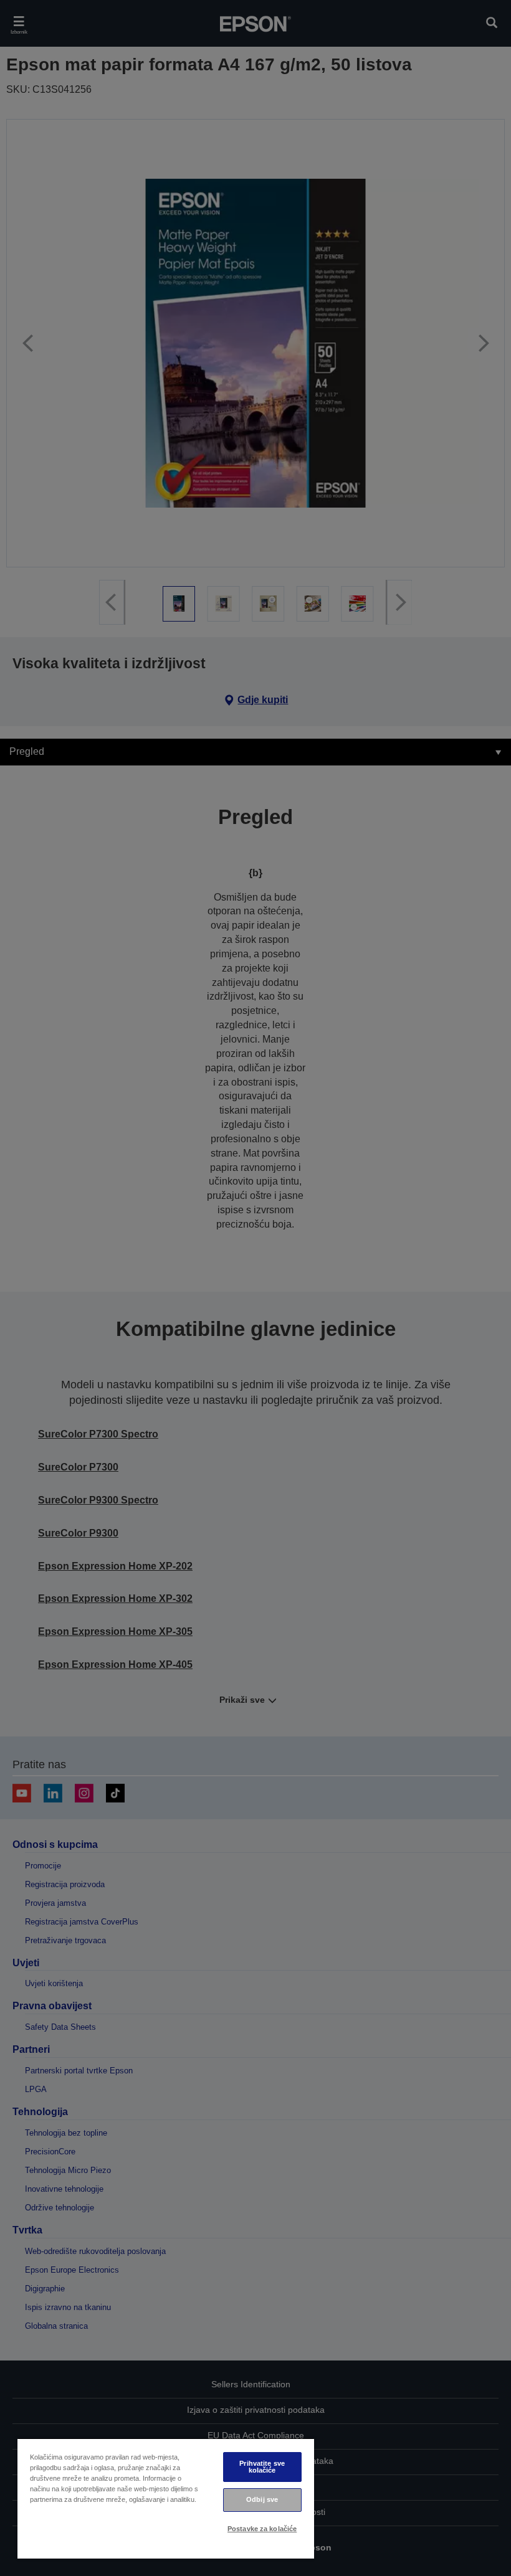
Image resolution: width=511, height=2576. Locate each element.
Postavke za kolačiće (262, 2529)
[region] (166, 2498)
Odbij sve (262, 2499)
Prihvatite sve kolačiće (262, 2467)
